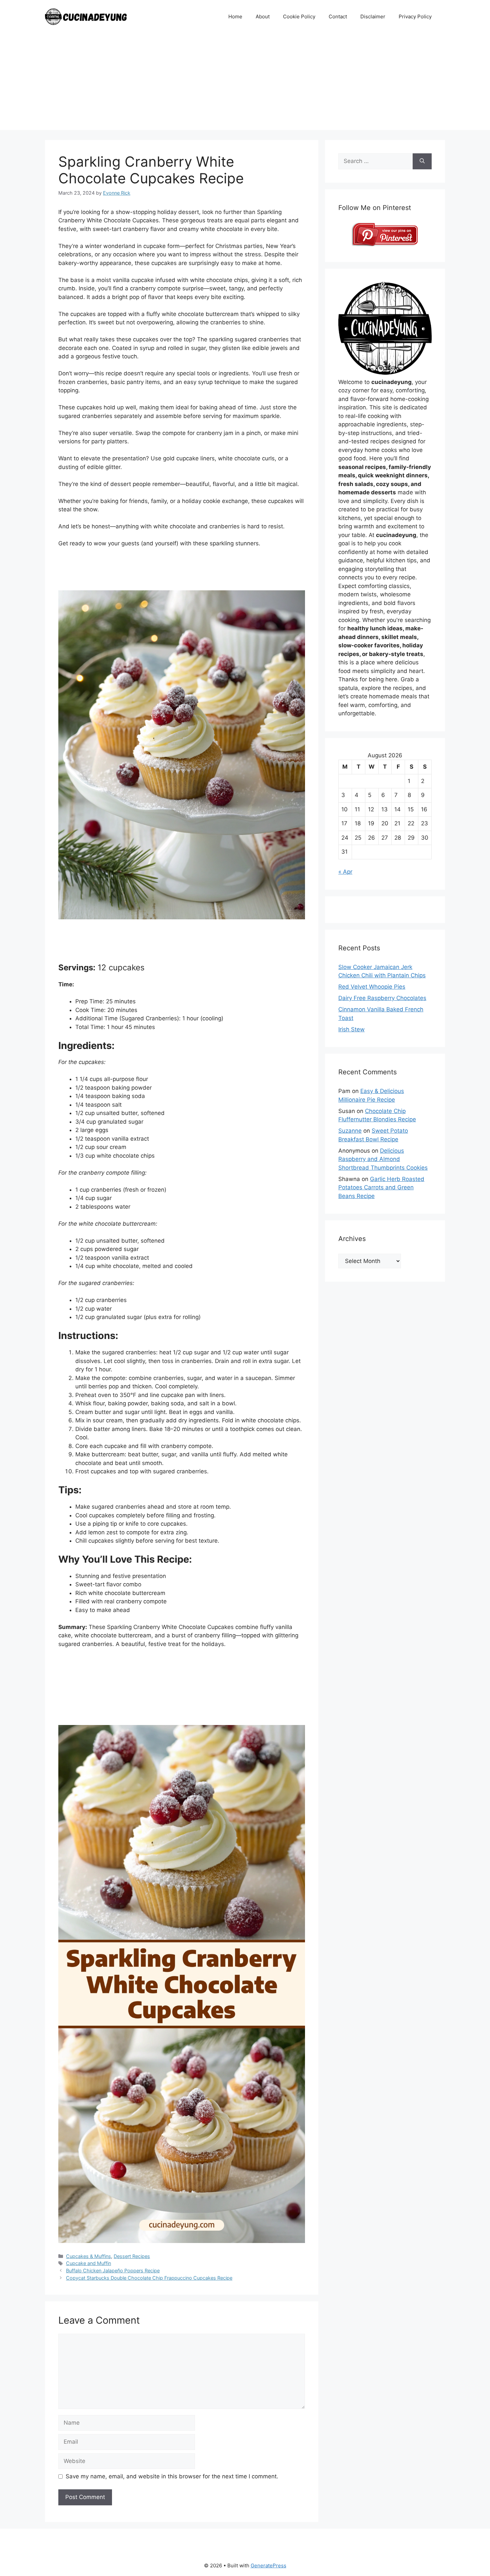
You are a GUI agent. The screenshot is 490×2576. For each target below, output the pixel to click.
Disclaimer (373, 16)
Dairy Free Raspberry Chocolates (382, 998)
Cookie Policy (299, 16)
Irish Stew (351, 1029)
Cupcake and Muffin (88, 2263)
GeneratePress (268, 2565)
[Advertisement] (245, 83)
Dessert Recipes (132, 2256)
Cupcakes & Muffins (88, 2256)
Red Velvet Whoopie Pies (372, 987)
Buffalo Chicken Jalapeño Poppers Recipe (113, 2270)
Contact (338, 16)
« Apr (345, 872)
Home (235, 16)
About (263, 16)
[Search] (422, 161)
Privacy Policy (415, 16)
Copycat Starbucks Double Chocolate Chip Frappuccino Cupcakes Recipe (149, 2278)
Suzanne (350, 1131)
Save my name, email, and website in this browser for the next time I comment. (172, 2476)
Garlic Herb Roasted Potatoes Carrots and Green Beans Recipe (381, 1187)
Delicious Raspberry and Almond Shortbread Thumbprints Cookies (383, 1159)
